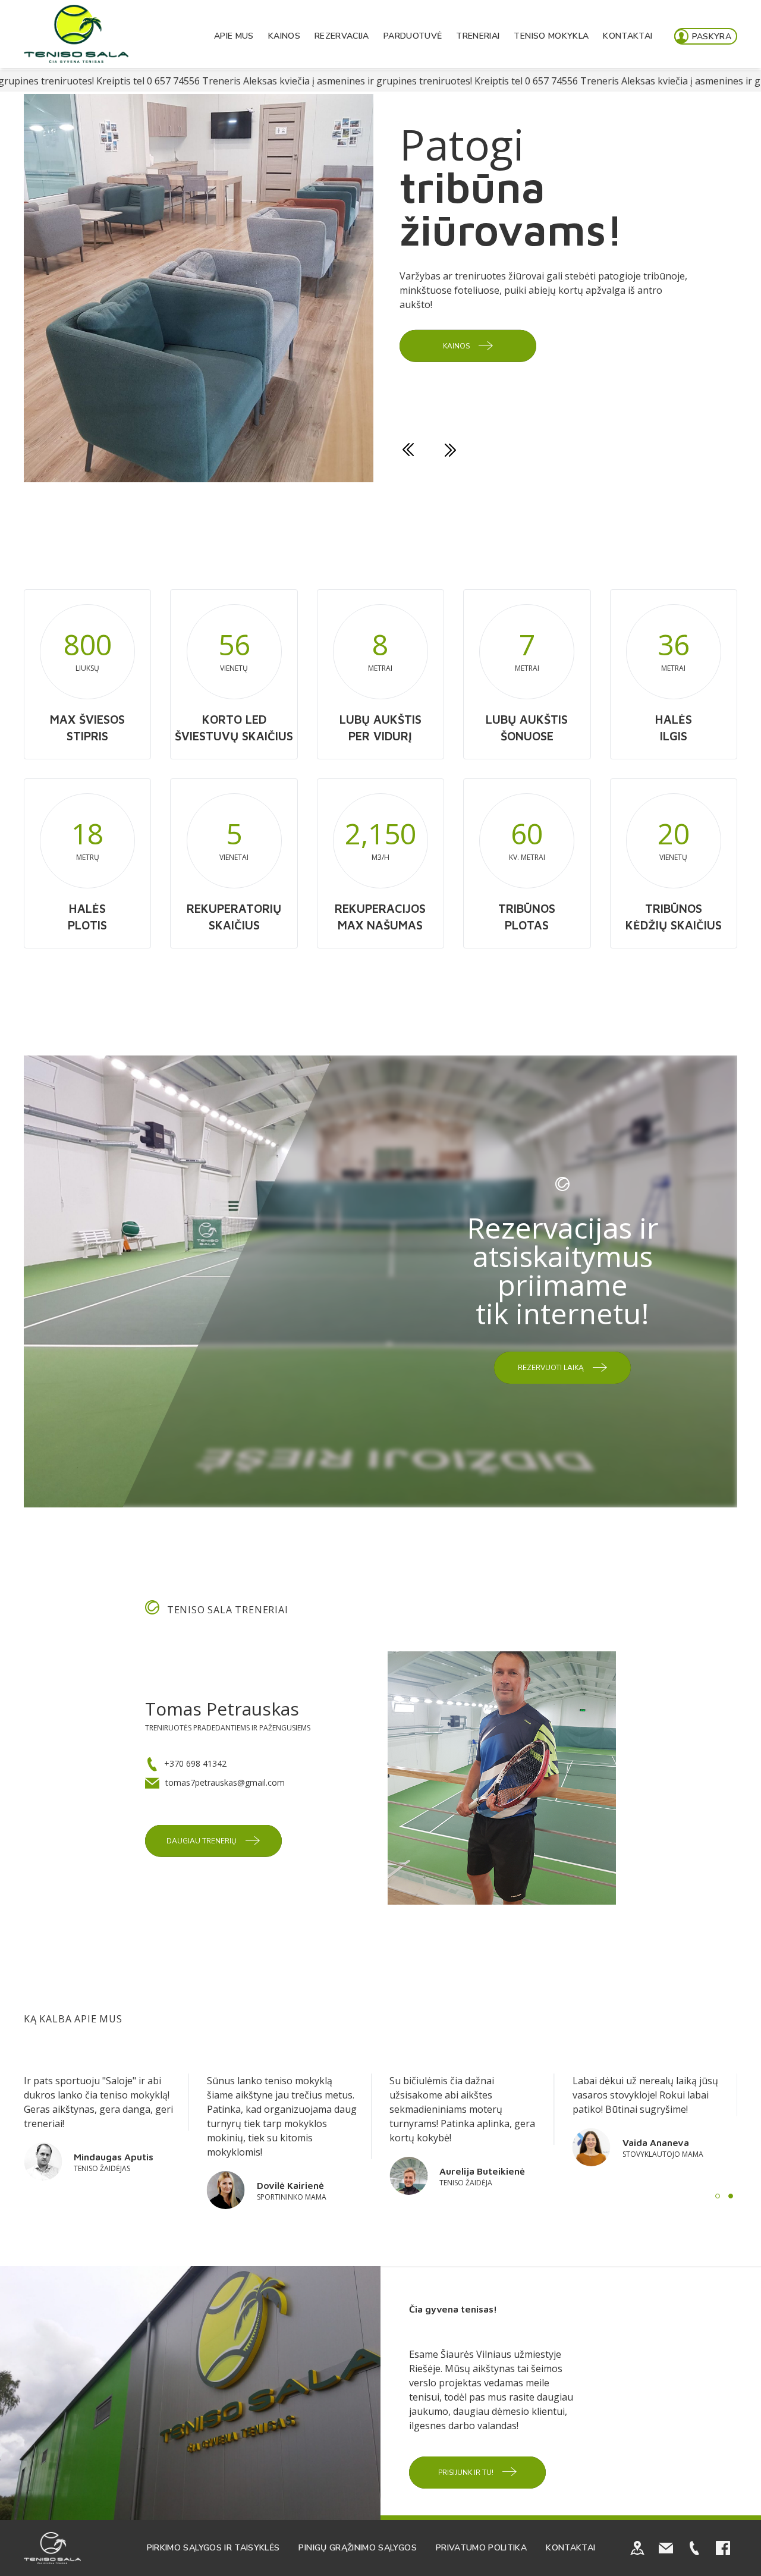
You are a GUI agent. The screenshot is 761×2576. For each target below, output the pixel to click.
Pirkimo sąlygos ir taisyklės (213, 2548)
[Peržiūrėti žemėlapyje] (637, 2548)
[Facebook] (723, 2548)
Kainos (284, 36)
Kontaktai (628, 36)
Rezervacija (342, 36)
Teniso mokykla (551, 36)
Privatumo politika (481, 2548)
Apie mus (234, 36)
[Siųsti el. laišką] (666, 2548)
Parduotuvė (413, 36)
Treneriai (478, 36)
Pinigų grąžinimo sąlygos (357, 2548)
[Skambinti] (694, 2548)
